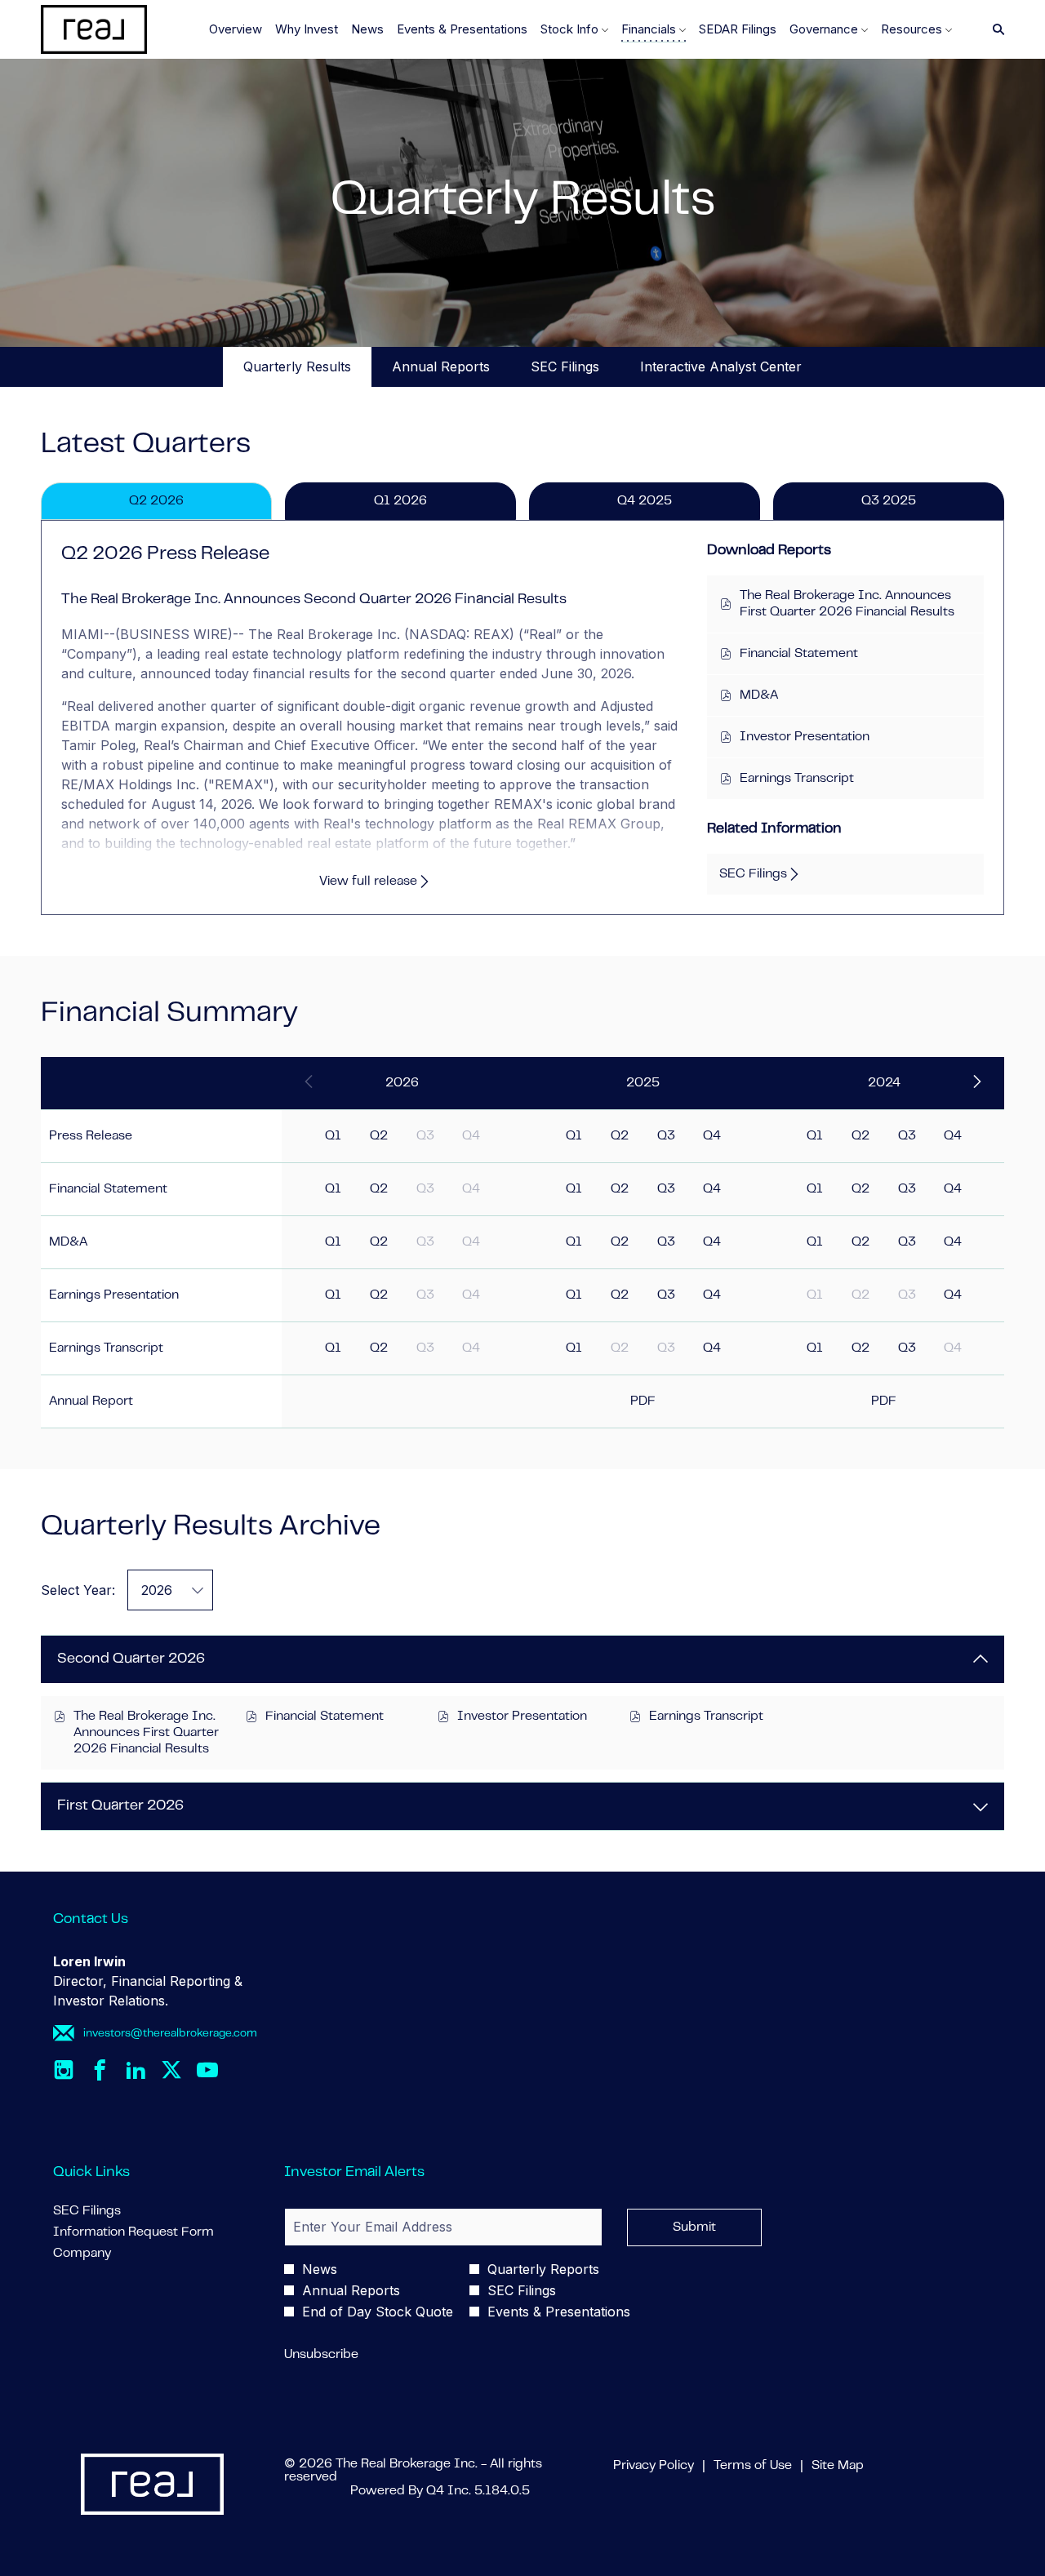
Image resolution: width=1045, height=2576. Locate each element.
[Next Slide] (976, 1083)
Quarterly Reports (543, 2269)
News (320, 2269)
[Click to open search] (994, 30)
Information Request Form (152, 2232)
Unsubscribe (321, 2355)
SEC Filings (111, 2211)
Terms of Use (753, 2467)
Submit (694, 2227)
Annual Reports (351, 2290)
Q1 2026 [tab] (400, 501)
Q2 (379, 1136)
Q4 (712, 1136)
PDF (643, 1401)
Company (106, 2254)
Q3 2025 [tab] (889, 501)
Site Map (838, 2467)
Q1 (333, 1136)
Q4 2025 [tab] (645, 501)
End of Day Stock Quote (378, 2312)
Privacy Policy (654, 2467)
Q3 (666, 1136)
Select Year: (78, 1590)
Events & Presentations (559, 2312)
